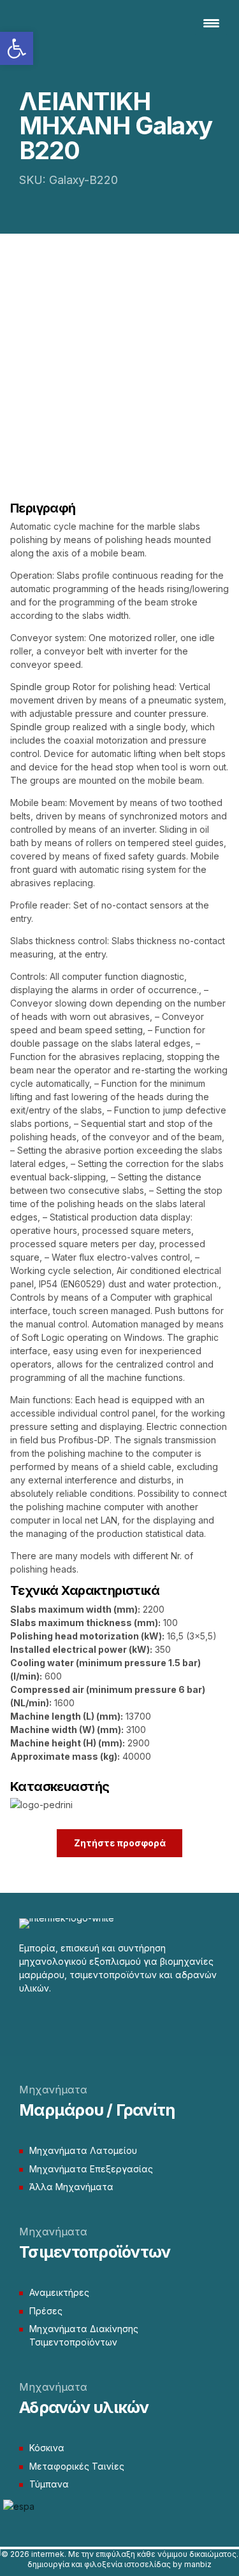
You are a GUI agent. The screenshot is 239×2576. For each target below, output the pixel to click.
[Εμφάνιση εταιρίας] (41, 1805)
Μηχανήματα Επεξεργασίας (91, 2169)
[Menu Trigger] (211, 22)
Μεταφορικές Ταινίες (77, 2466)
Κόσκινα (47, 2448)
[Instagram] (48, 2024)
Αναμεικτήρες (59, 2292)
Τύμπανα (49, 2484)
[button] (17, 48)
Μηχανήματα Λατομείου (83, 2150)
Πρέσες (46, 2311)
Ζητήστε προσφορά (120, 1843)
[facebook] (25, 2024)
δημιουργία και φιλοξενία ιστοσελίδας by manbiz (119, 2564)
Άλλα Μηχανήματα (71, 2187)
